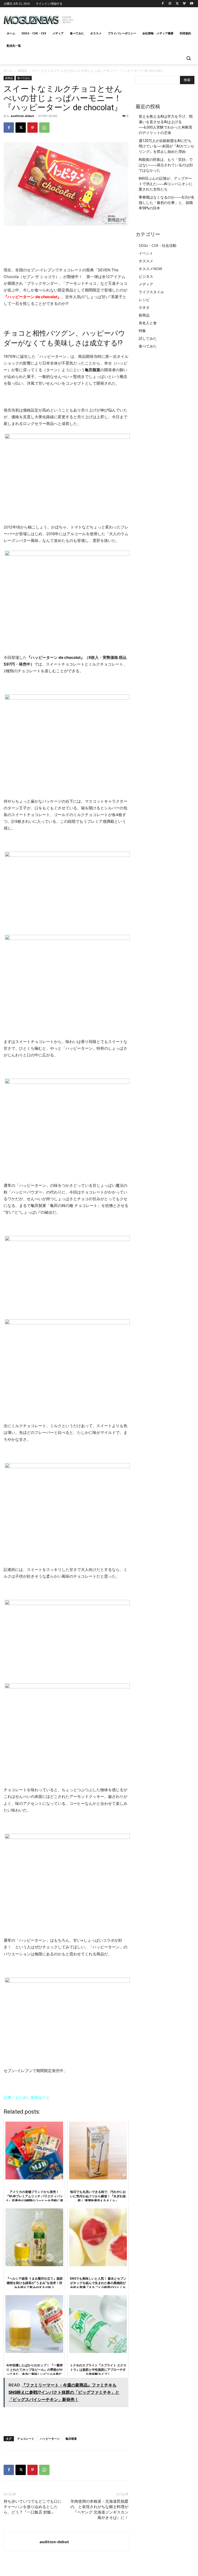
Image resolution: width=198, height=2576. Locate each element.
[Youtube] (191, 4)
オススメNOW (150, 269)
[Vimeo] (184, 4)
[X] (177, 4)
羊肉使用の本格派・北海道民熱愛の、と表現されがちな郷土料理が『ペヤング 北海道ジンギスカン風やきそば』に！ (99, 2510)
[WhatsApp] (44, 128)
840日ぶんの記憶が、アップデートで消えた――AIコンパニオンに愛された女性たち (166, 184)
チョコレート (26, 2439)
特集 (142, 331)
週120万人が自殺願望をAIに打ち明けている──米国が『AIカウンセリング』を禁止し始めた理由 (166, 146)
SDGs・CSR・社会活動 (158, 245)
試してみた (148, 338)
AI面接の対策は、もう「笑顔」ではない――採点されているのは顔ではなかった (166, 165)
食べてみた (24, 78)
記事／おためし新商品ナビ (27, 2097)
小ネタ (144, 307)
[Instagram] (170, 4)
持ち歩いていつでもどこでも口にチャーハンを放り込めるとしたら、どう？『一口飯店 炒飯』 (33, 2507)
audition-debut (22, 116)
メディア (146, 284)
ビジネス (146, 276)
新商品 (22, 71)
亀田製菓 (71, 2439)
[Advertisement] (134, 18)
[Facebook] (163, 4)
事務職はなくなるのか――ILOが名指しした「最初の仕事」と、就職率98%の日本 (167, 203)
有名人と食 (148, 323)
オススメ (146, 261)
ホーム (8, 71)
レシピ (144, 300)
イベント (146, 253)
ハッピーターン (50, 2439)
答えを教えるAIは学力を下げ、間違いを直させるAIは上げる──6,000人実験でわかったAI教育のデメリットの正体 (166, 125)
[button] (188, 58)
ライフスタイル (151, 292)
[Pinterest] (32, 128)
